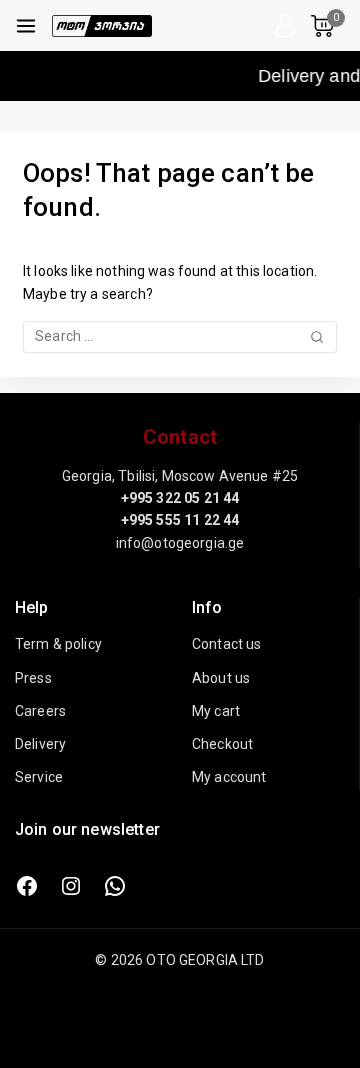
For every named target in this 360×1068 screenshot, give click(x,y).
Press (33, 678)
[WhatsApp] (115, 886)
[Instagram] (71, 886)
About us (221, 678)
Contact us (227, 644)
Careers (40, 711)
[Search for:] (180, 336)
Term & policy (58, 644)
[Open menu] (26, 26)
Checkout (222, 744)
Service (39, 777)
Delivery (40, 744)
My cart (216, 711)
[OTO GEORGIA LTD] (102, 26)
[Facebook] (27, 886)
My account (229, 777)
